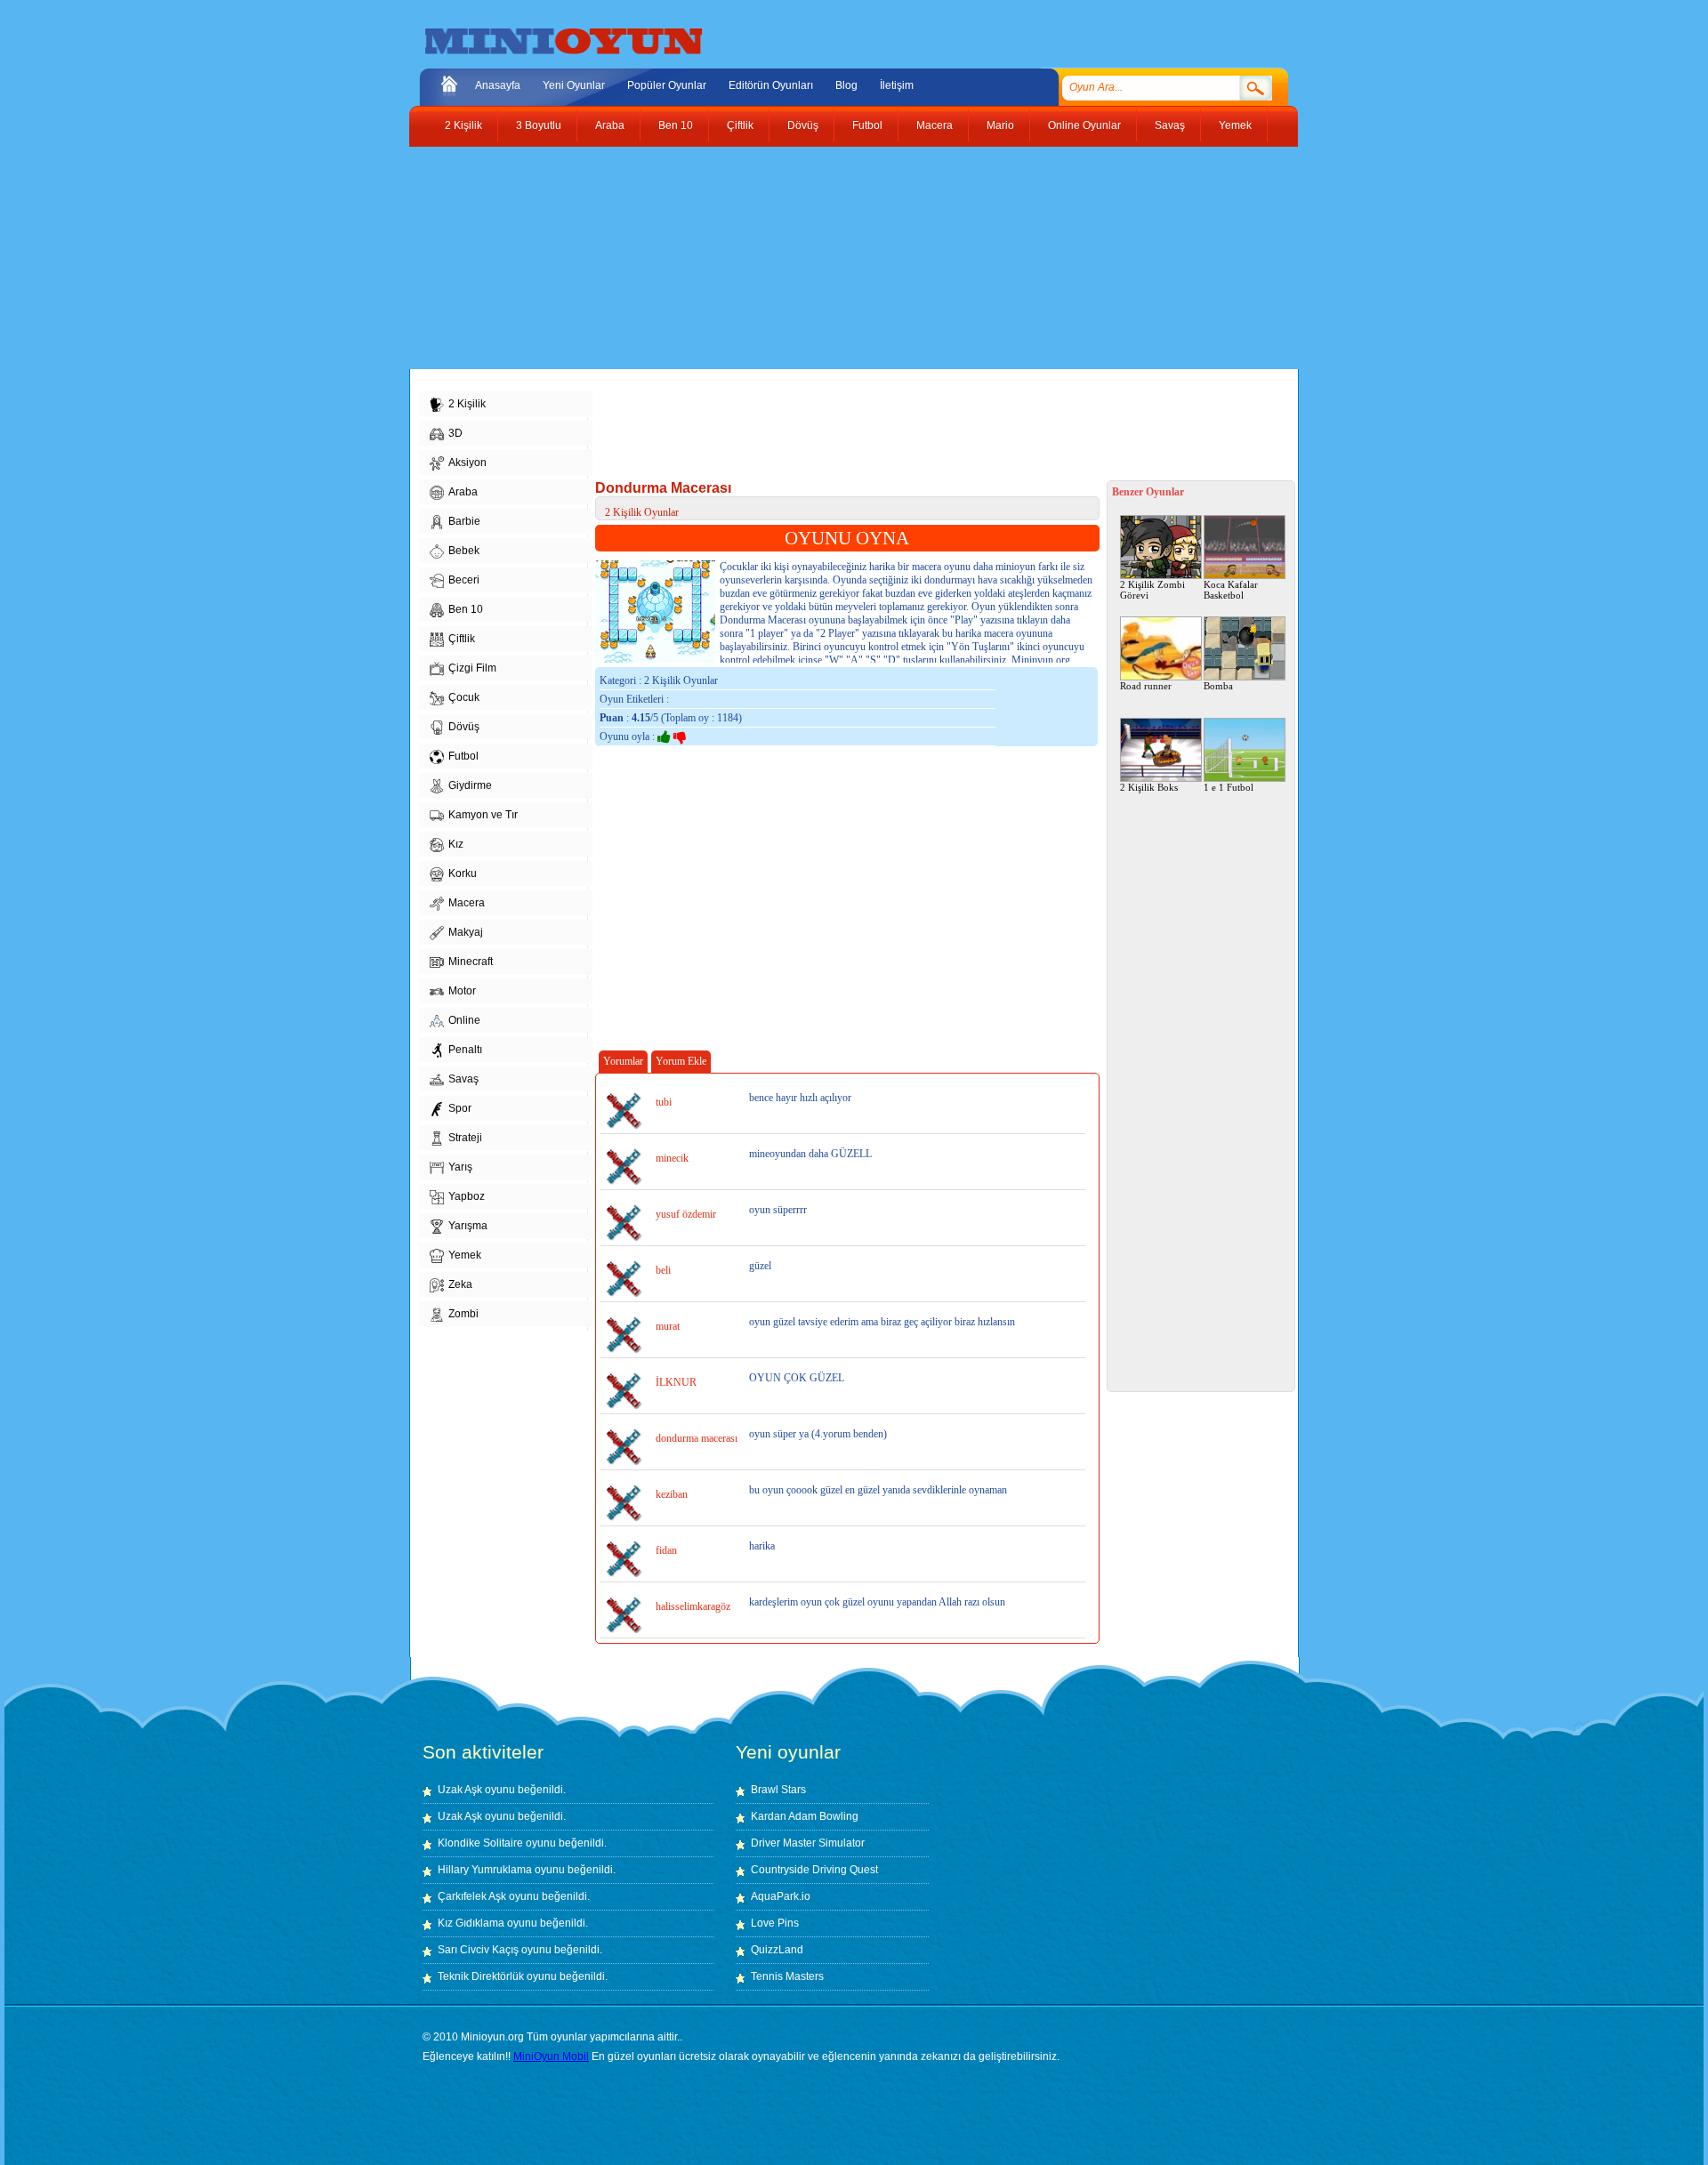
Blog (846, 85)
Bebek (464, 551)
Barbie (464, 521)
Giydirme (470, 785)
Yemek (1235, 125)
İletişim (897, 85)
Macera (935, 125)
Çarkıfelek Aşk (472, 1896)
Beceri (464, 580)
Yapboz (467, 1196)
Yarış (460, 1167)
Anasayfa (498, 85)
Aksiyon (467, 463)
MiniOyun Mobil (551, 2056)
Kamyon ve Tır (483, 815)
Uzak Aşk (460, 1790)
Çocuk (464, 697)
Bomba (1218, 686)
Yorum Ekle (681, 1061)
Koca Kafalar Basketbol (1231, 590)
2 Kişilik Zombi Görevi (1152, 590)
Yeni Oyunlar (574, 85)
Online (464, 1020)
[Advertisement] (841, 258)
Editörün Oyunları (771, 85)
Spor (460, 1108)
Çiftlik (740, 125)
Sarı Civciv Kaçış (478, 1950)
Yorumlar (623, 1061)
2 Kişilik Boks (1149, 787)
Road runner (1146, 686)
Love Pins (775, 1923)
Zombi (463, 1314)
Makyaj (466, 932)
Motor (462, 991)
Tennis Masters (787, 1976)
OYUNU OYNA (847, 538)
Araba (610, 125)
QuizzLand (777, 1950)
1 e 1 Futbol (1229, 787)
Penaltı (465, 1050)
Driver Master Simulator (808, 1843)
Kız (456, 844)
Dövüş (803, 125)
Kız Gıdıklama (471, 1923)
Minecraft (471, 962)
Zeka (460, 1284)
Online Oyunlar (1084, 125)
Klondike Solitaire (480, 1843)
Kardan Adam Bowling (805, 1816)
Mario (1000, 125)
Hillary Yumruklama (485, 1870)
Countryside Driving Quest (814, 1870)
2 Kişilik (463, 125)
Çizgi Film (472, 668)
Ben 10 (676, 125)
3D (455, 433)
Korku (463, 873)
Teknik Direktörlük (481, 1976)
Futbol (867, 125)
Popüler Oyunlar (667, 85)
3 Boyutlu (539, 125)
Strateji (465, 1138)
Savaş (1170, 125)
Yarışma (468, 1226)
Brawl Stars (778, 1790)
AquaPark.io (781, 1896)
